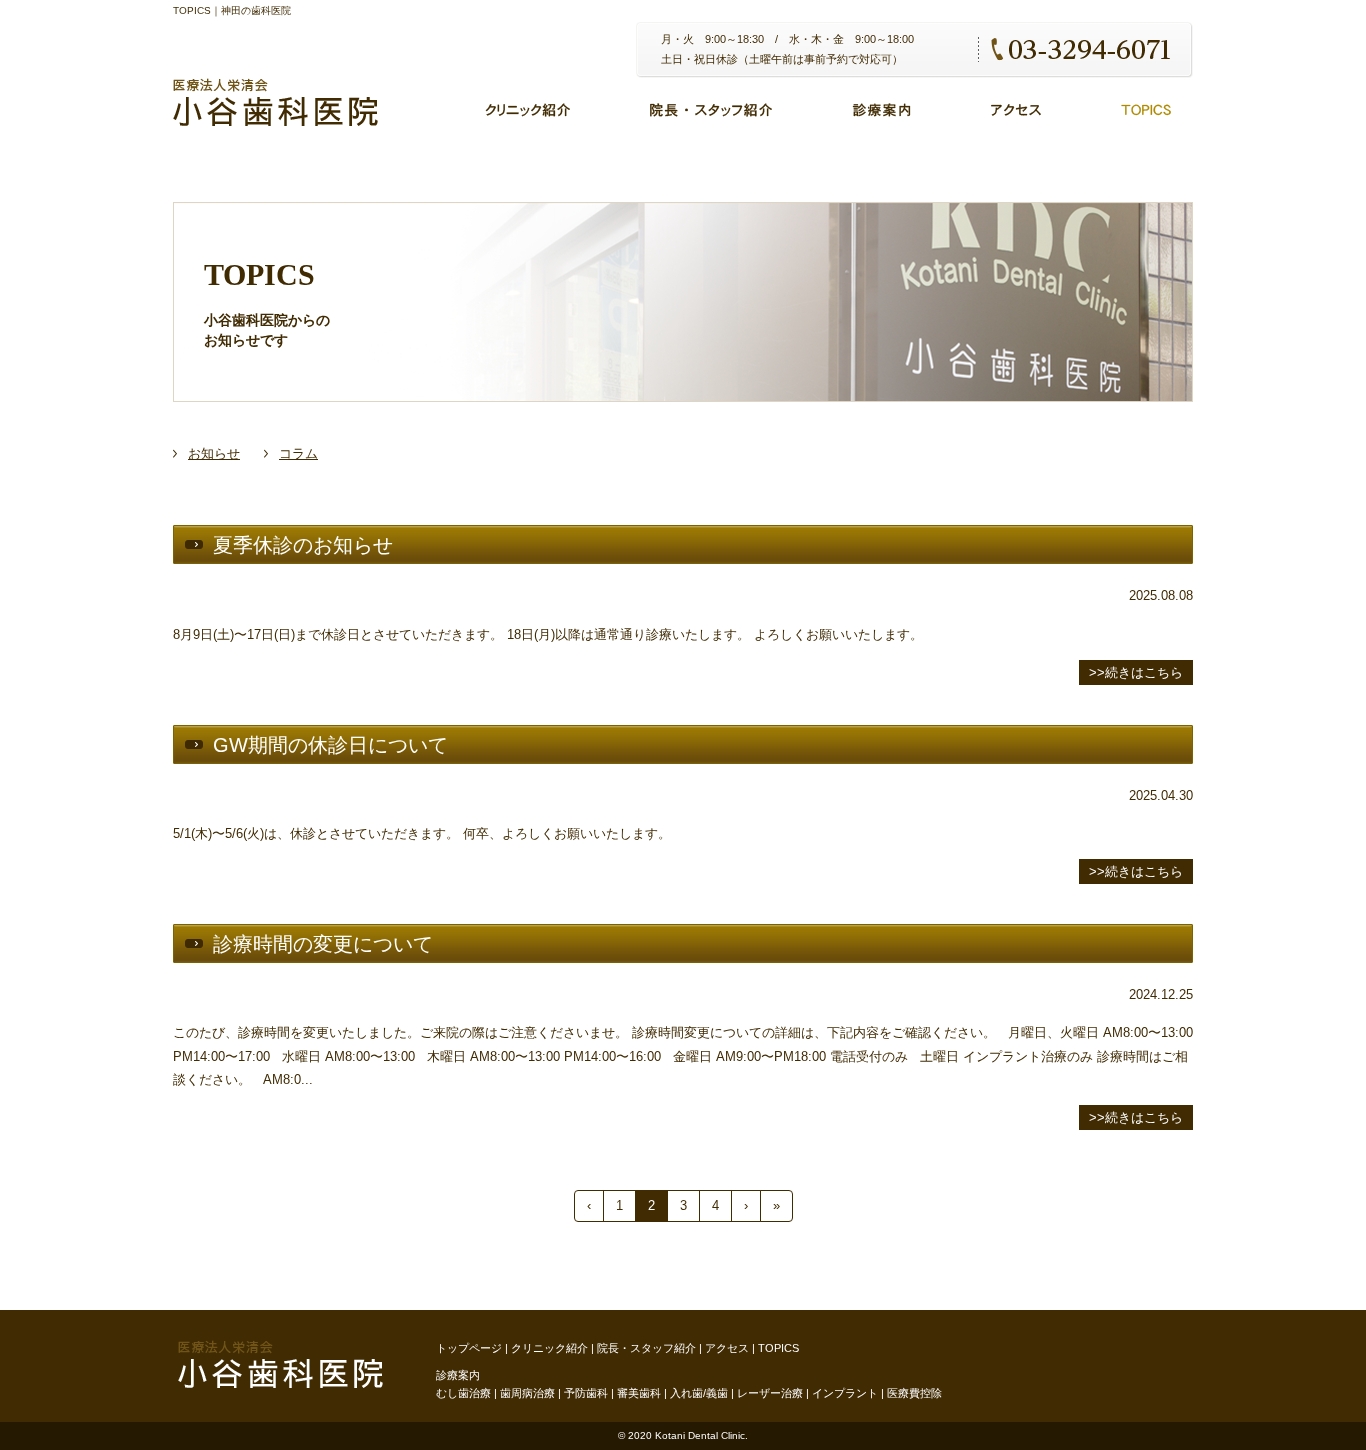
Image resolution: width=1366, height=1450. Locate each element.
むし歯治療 (463, 1393)
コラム (298, 453)
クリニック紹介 (549, 1348)
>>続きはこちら (1136, 672)
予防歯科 (586, 1393)
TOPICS (778, 1348)
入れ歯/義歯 (699, 1393)
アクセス (727, 1348)
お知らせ (214, 453)
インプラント (845, 1393)
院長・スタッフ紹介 (646, 1348)
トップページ (469, 1348)
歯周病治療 (527, 1393)
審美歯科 (639, 1393)
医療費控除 (914, 1393)
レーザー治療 (770, 1393)
